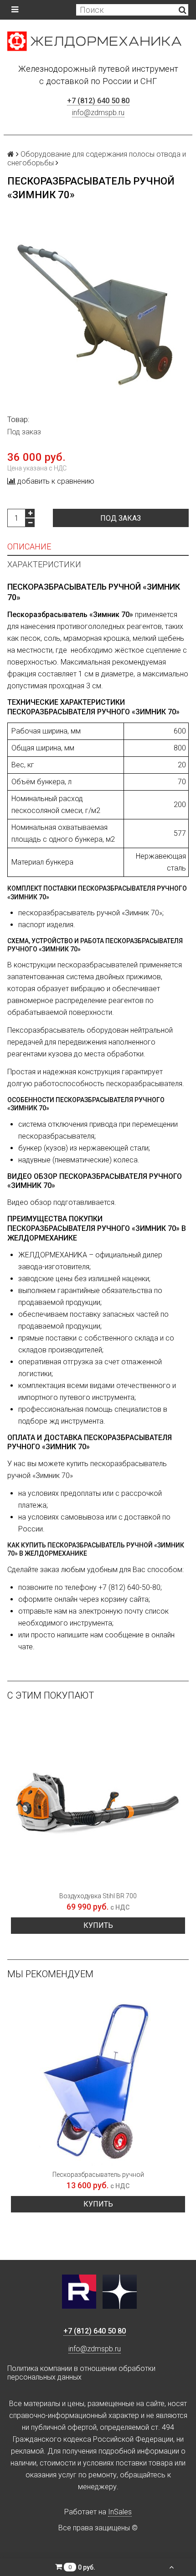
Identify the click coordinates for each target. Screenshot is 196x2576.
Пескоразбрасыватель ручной (98, 2175)
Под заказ (121, 518)
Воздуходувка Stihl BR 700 (98, 1896)
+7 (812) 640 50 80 (98, 101)
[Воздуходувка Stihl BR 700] (98, 1800)
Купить (98, 1925)
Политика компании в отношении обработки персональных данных (81, 2373)
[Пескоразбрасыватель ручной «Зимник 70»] (98, 315)
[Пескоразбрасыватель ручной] (98, 2079)
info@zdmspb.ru (98, 113)
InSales (120, 2512)
